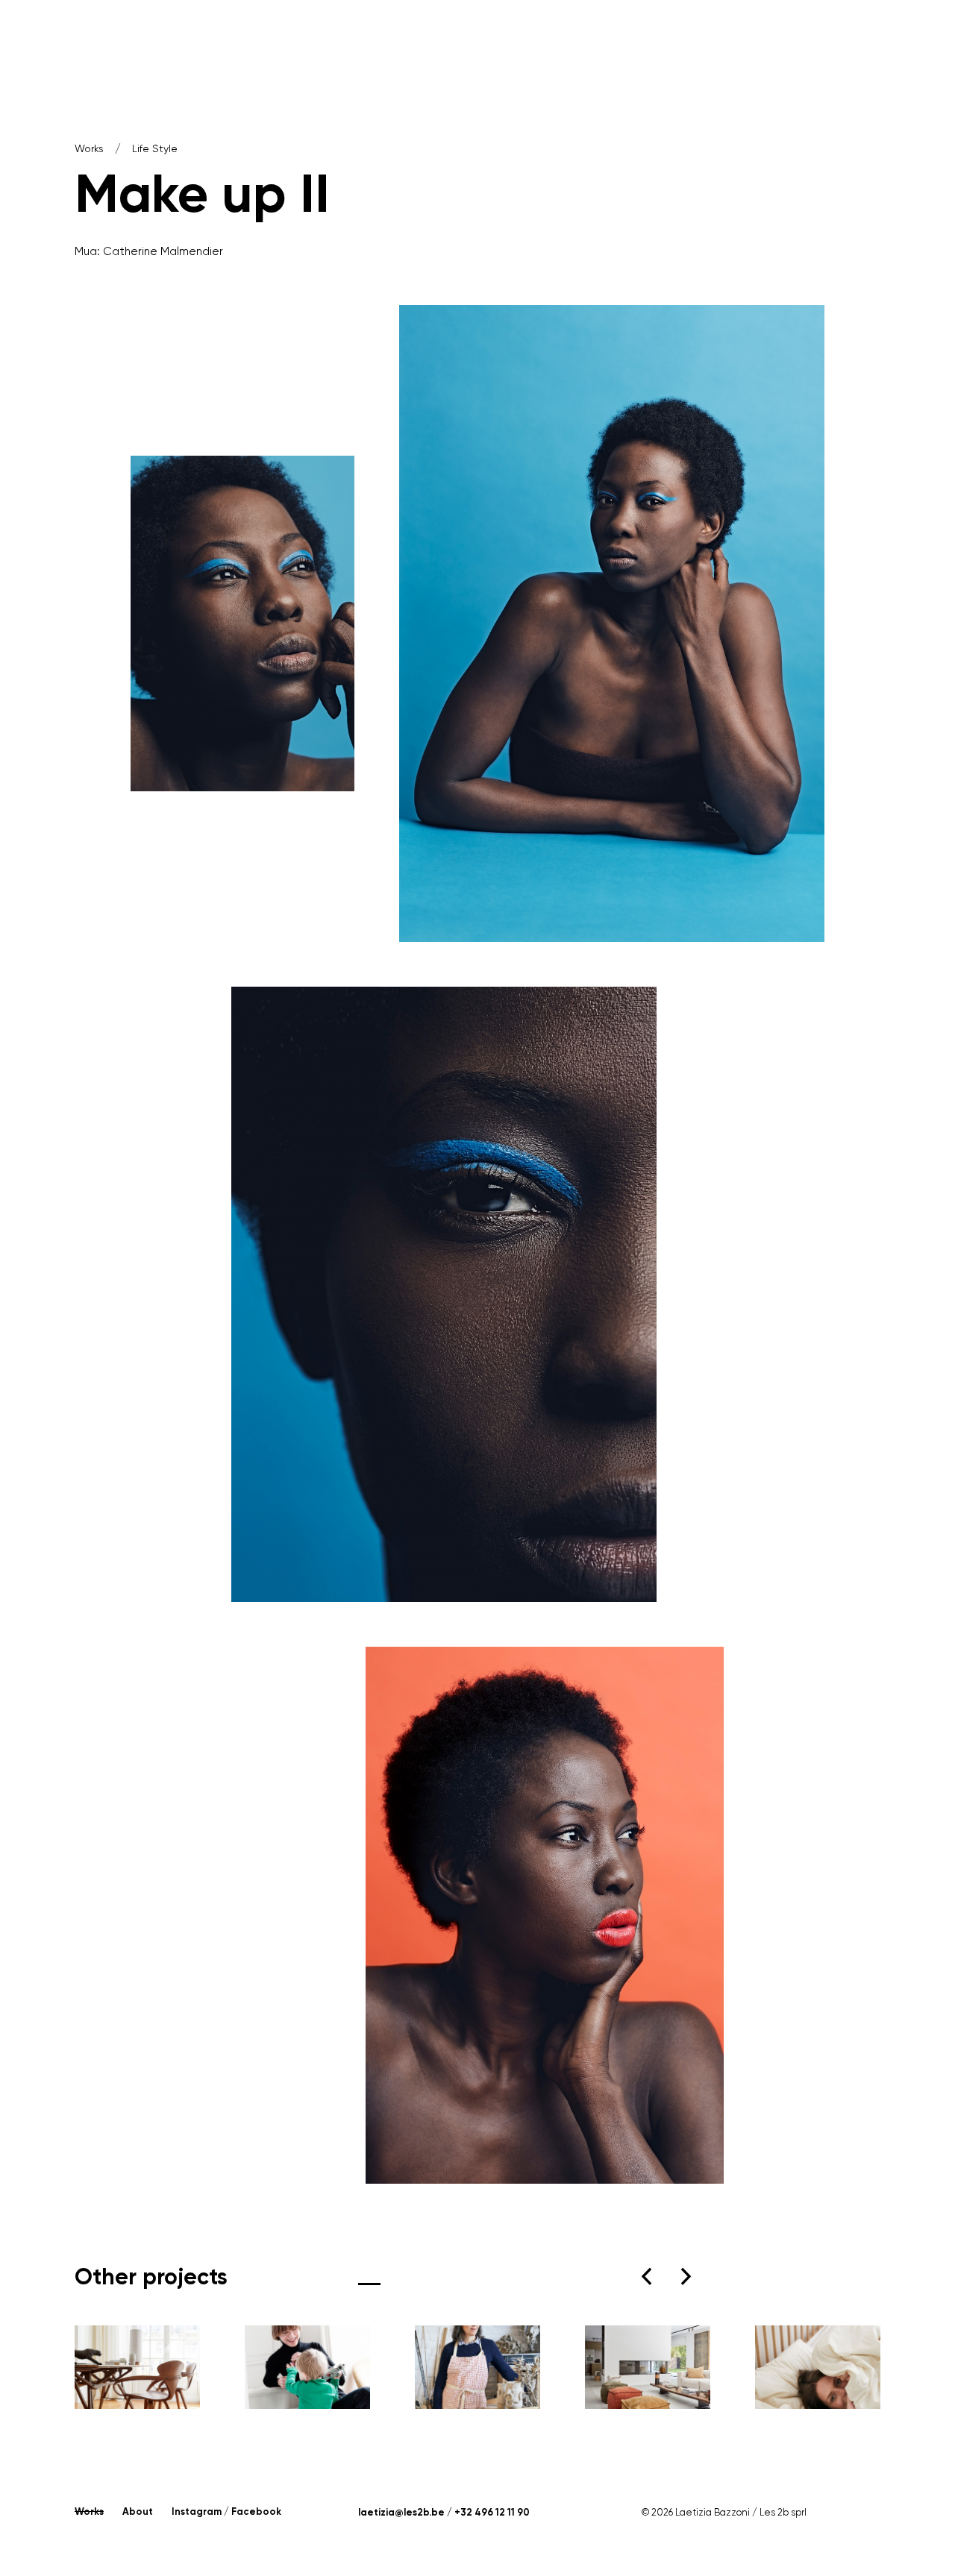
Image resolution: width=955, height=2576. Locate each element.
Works (89, 148)
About (138, 2511)
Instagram (197, 2511)
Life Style (155, 148)
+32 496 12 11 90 (492, 2512)
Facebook (256, 2511)
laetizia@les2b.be (401, 2512)
